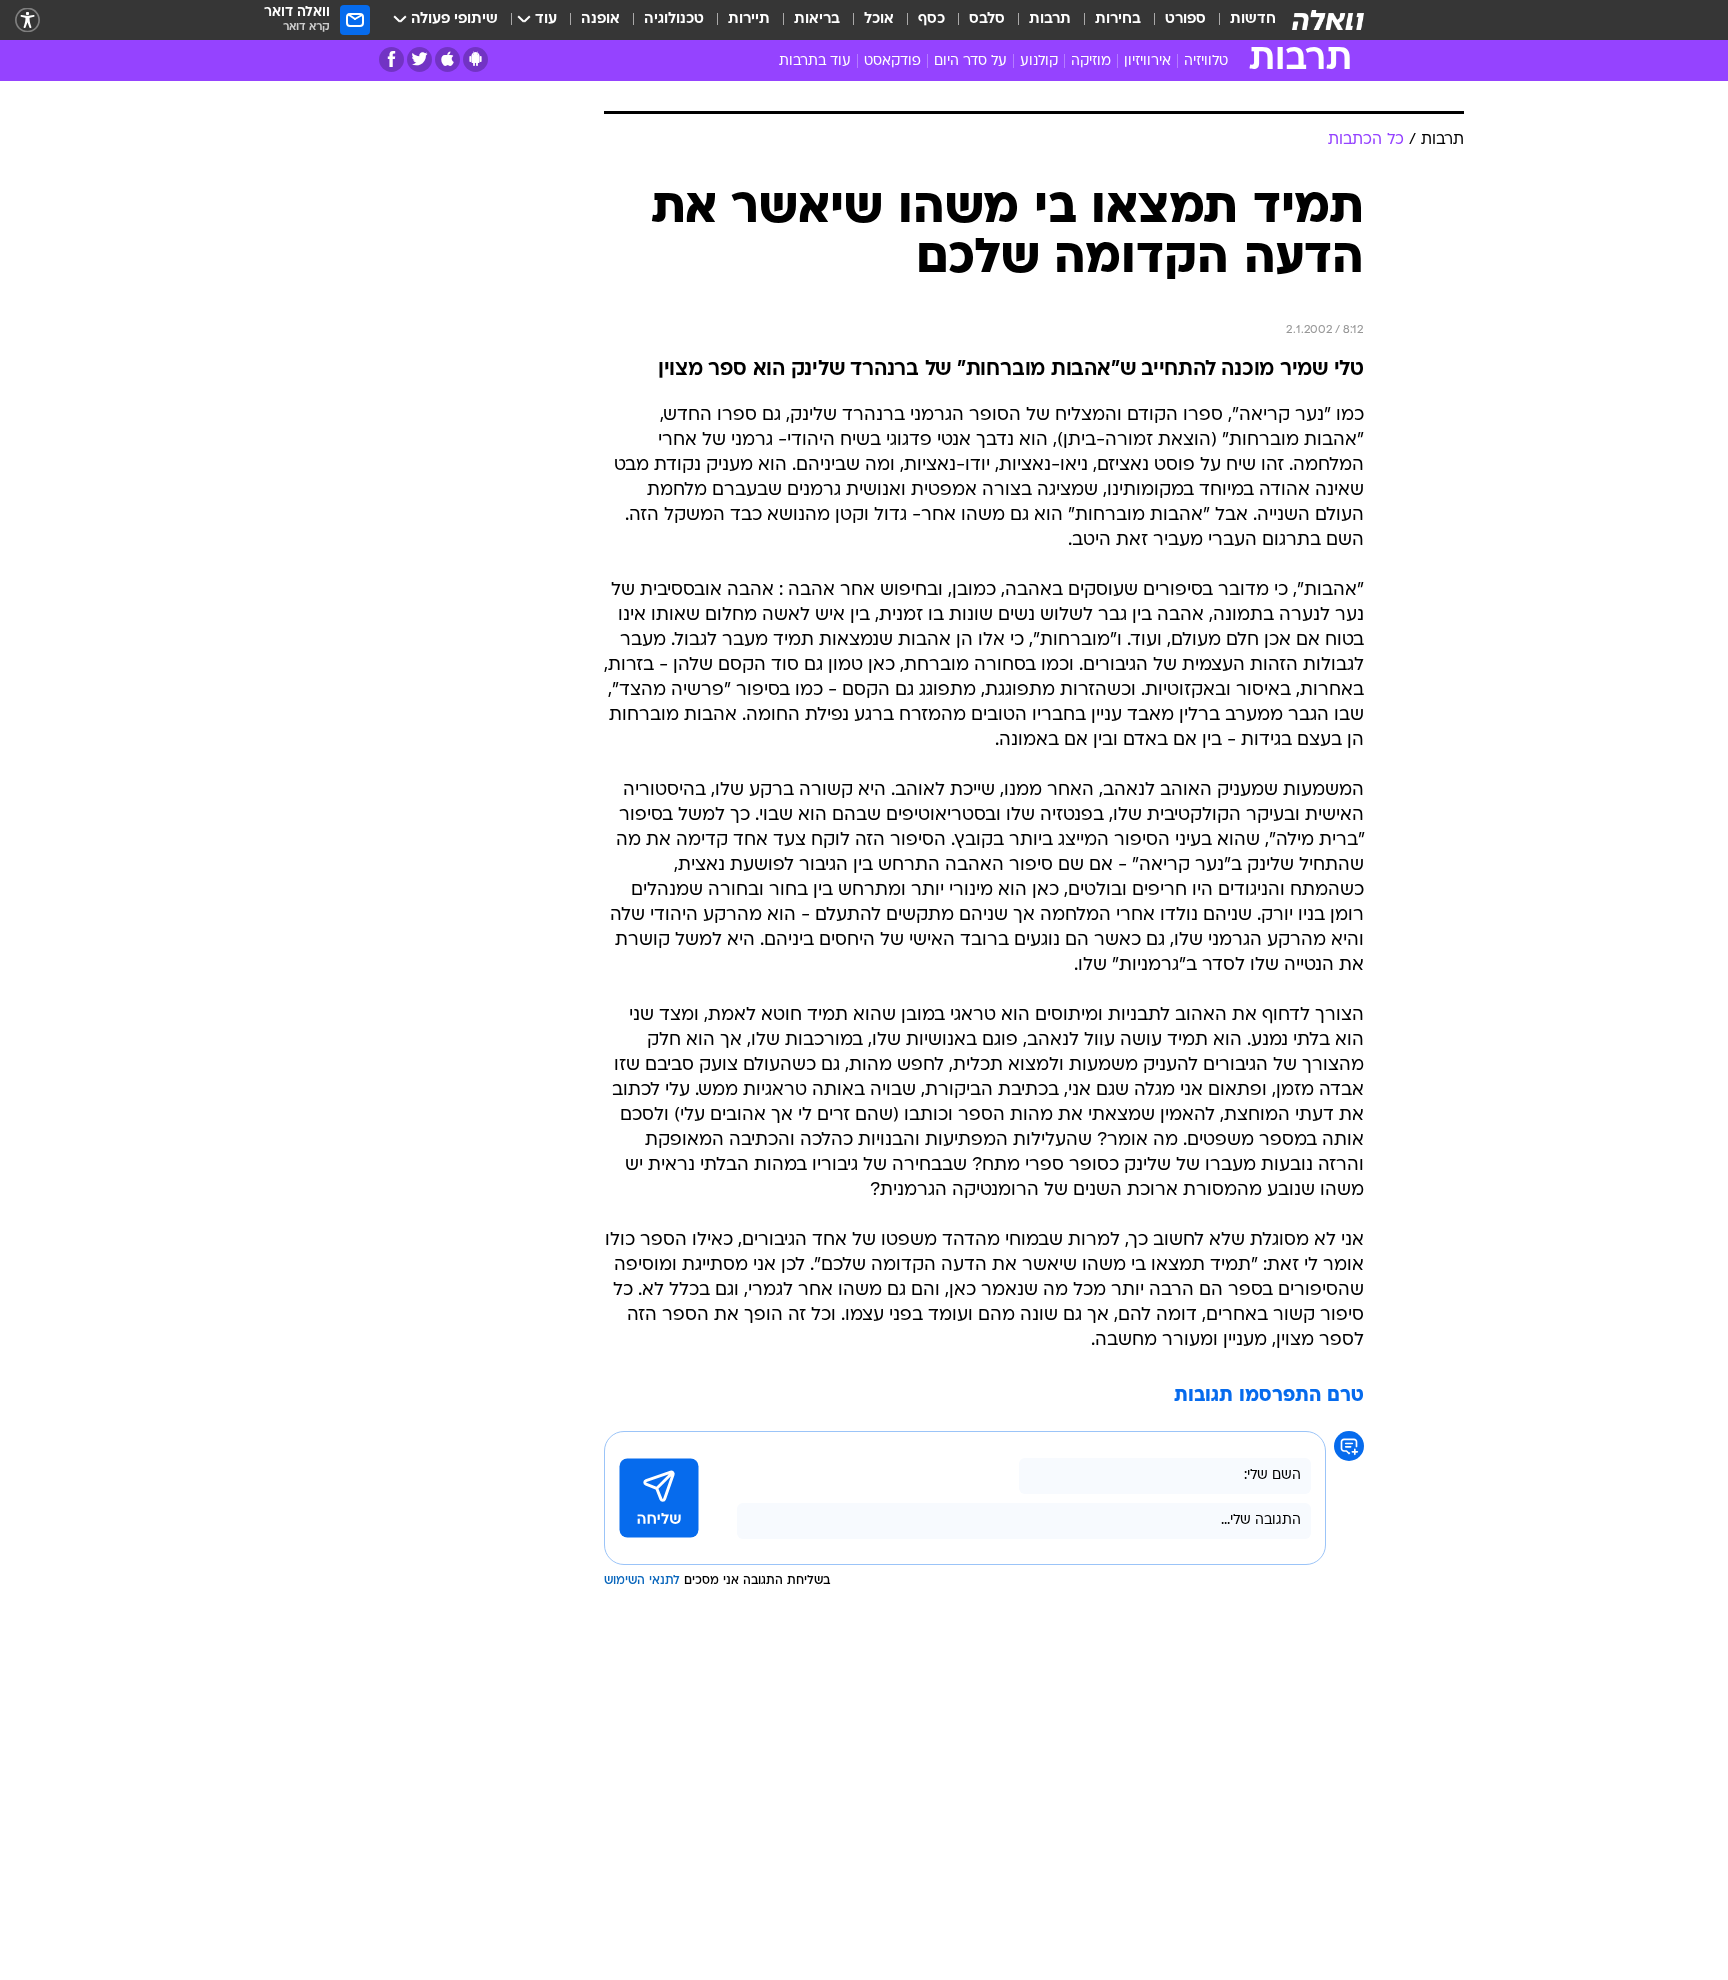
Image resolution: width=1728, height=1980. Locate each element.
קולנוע (1039, 61)
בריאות (817, 19)
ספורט (1185, 19)
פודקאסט (892, 61)
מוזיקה (1091, 61)
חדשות (1253, 19)
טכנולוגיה (674, 19)
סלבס (987, 19)
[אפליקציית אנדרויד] (475, 59)
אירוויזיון (1147, 61)
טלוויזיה (1206, 61)
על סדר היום (970, 61)
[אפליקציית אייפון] (447, 59)
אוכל (879, 19)
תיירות (749, 19)
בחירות (1118, 19)
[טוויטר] (419, 59)
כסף (931, 19)
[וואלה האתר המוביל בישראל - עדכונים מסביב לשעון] (1328, 20)
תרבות (1050, 19)
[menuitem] (1241, 20)
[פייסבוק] (391, 59)
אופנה (600, 19)
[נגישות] (27, 20)
